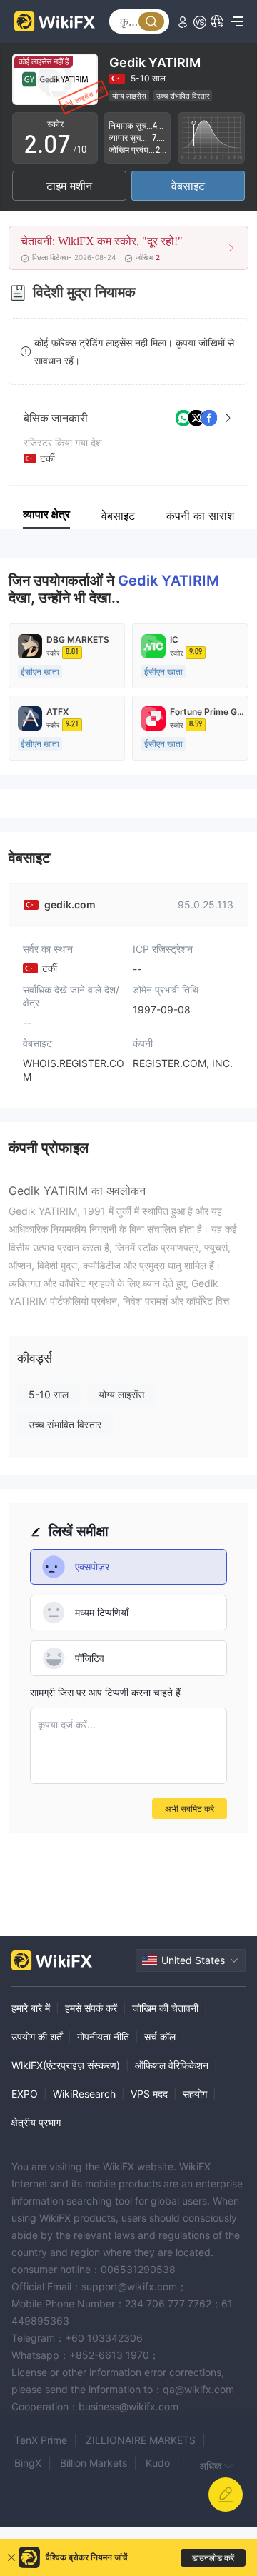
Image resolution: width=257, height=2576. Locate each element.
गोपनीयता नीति (103, 2036)
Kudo (158, 2463)
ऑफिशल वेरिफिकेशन (172, 2065)
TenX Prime (41, 2440)
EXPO (25, 2094)
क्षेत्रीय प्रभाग (36, 2122)
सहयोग (195, 2094)
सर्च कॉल (160, 2036)
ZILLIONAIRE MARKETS (141, 2440)
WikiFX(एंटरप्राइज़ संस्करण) (66, 2065)
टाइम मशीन (69, 186)
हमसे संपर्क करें (91, 2008)
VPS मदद (149, 2094)
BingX (28, 2463)
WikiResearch (84, 2094)
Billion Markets (94, 2463)
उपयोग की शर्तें (37, 2036)
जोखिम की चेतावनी (165, 2008)
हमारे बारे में (31, 2008)
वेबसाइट (188, 186)
